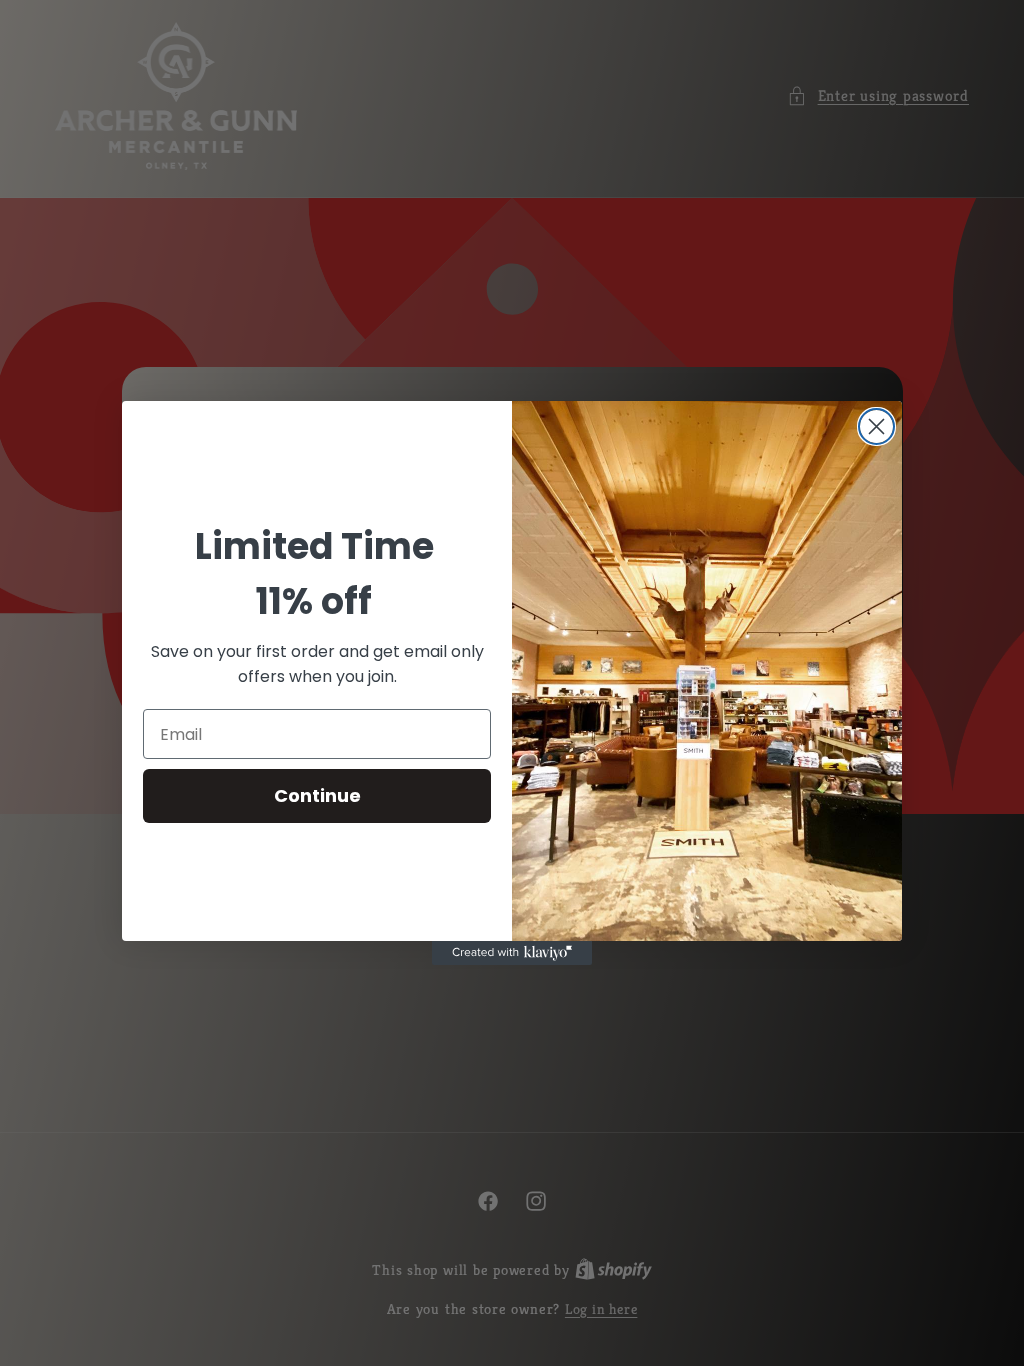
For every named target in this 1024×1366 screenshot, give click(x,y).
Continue (317, 795)
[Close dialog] (876, 426)
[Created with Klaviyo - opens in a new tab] (512, 953)
